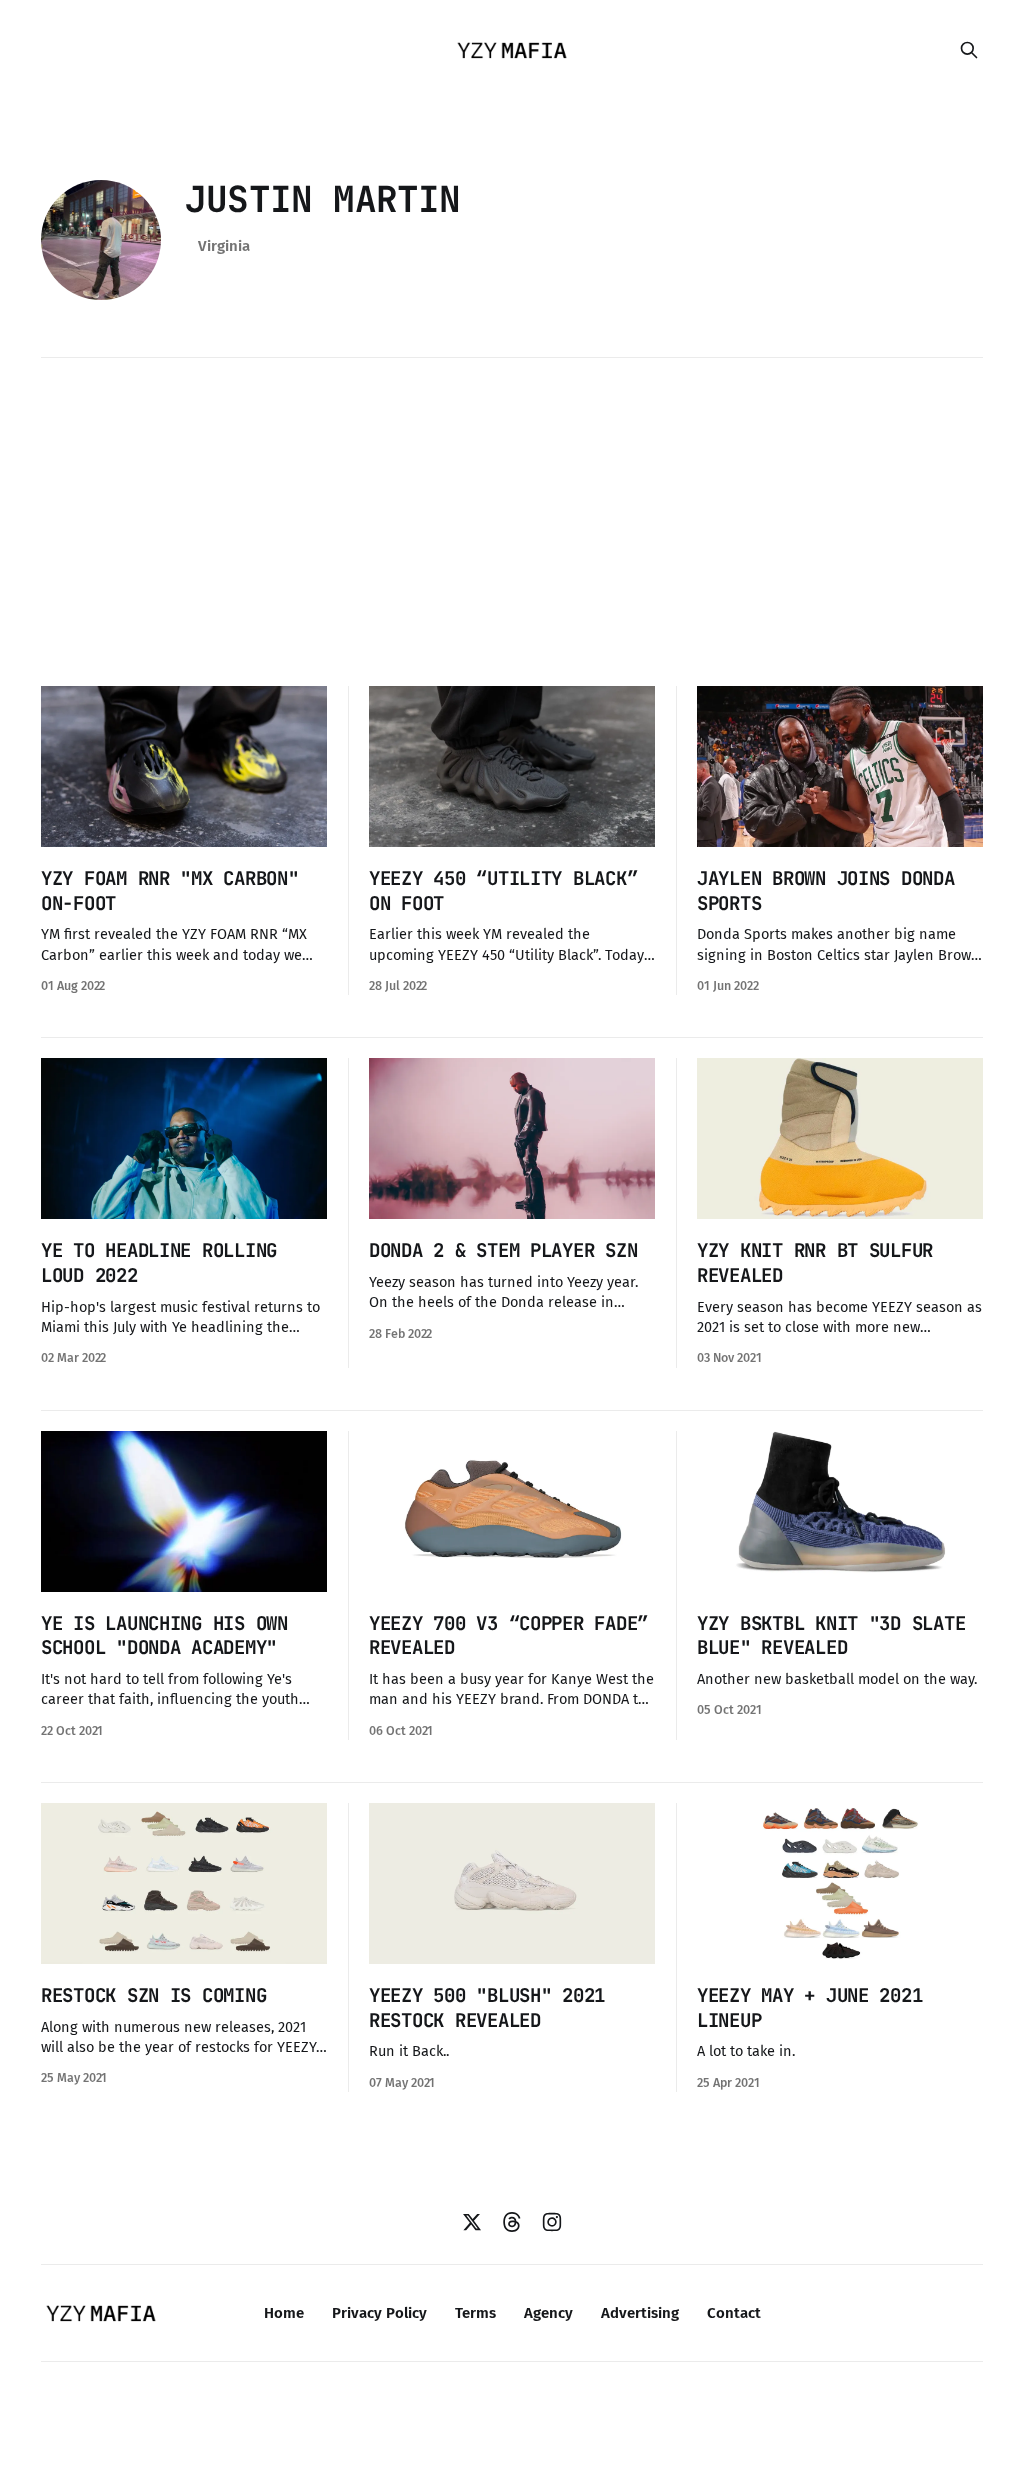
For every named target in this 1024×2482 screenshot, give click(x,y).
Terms (475, 2313)
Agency (548, 2313)
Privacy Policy (379, 2313)
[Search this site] (969, 50)
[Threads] (512, 2222)
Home (284, 2313)
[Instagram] (552, 2222)
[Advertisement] (512, 522)
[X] (472, 2222)
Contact (734, 2313)
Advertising (640, 2313)
